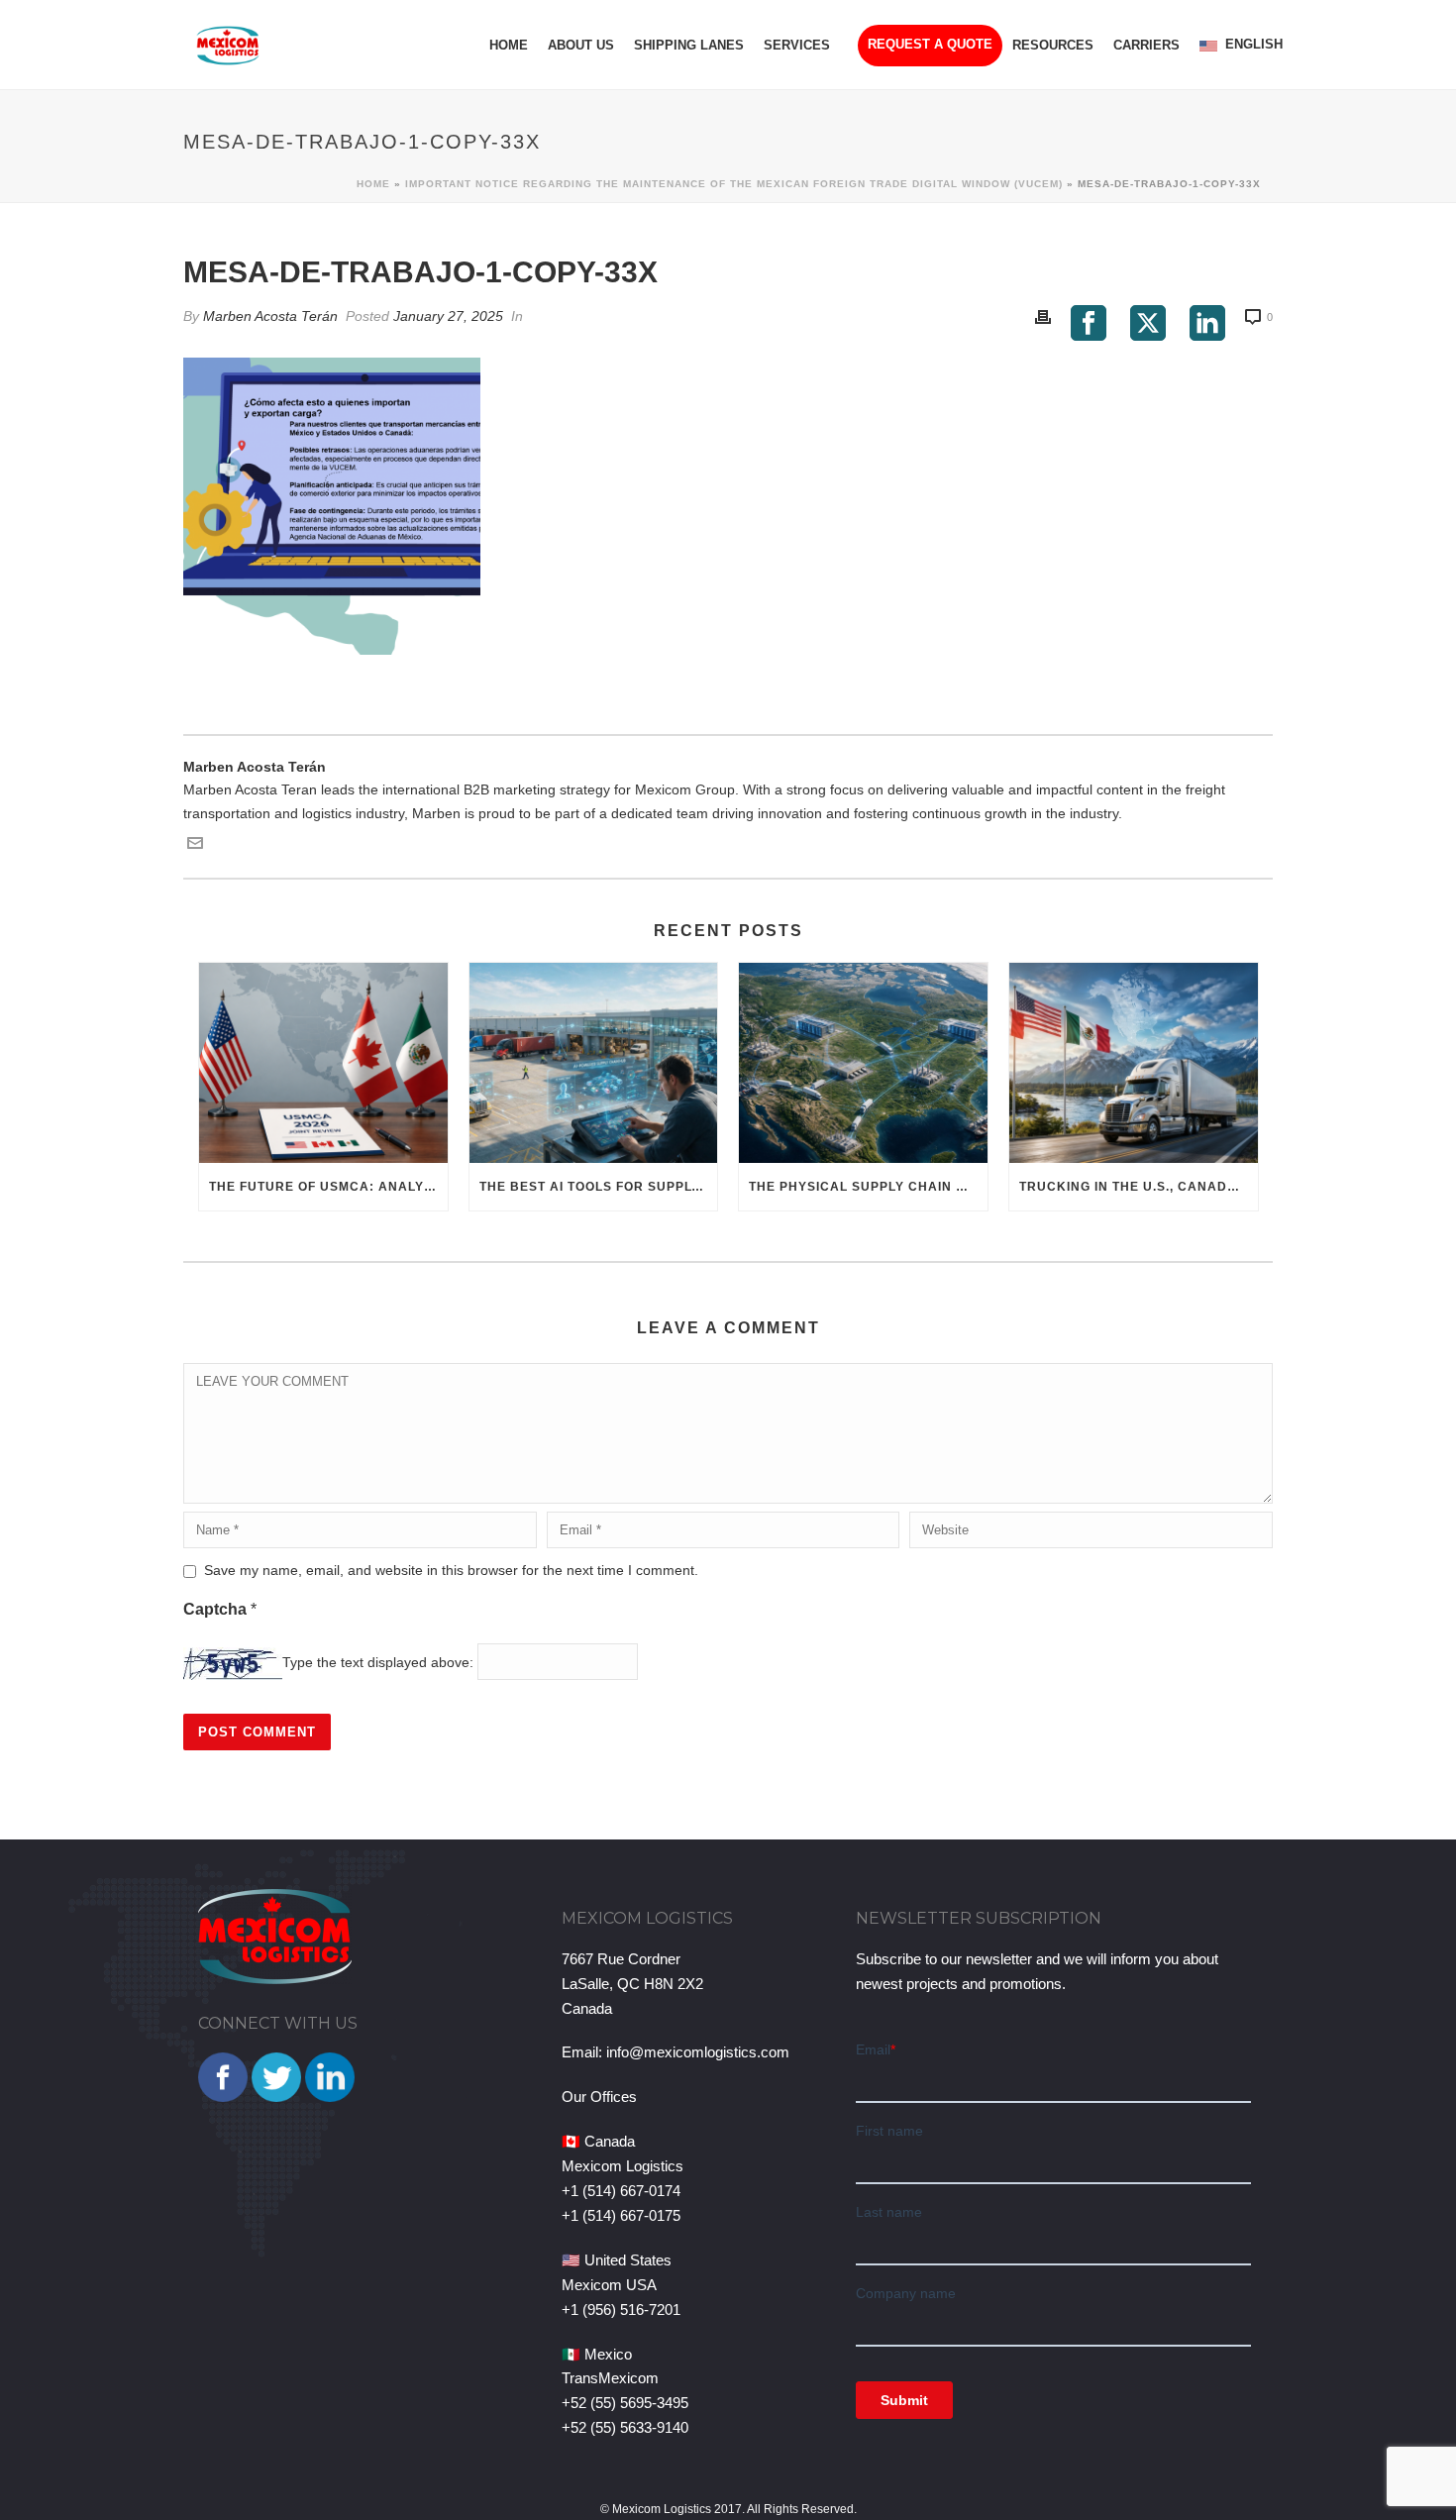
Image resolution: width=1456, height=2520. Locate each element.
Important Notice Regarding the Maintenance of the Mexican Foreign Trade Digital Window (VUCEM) (734, 184)
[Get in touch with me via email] (195, 846)
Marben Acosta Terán (270, 316)
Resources (1053, 45)
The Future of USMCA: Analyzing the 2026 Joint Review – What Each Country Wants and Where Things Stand (328, 1187)
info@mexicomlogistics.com (698, 2052)
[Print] (1043, 316)
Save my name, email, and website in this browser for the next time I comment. (451, 1570)
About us (581, 45)
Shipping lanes (689, 45)
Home (509, 45)
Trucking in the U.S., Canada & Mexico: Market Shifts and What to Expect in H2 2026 (1139, 1187)
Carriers (1146, 45)
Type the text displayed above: (378, 1662)
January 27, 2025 (448, 316)
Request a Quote (930, 44)
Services (797, 45)
